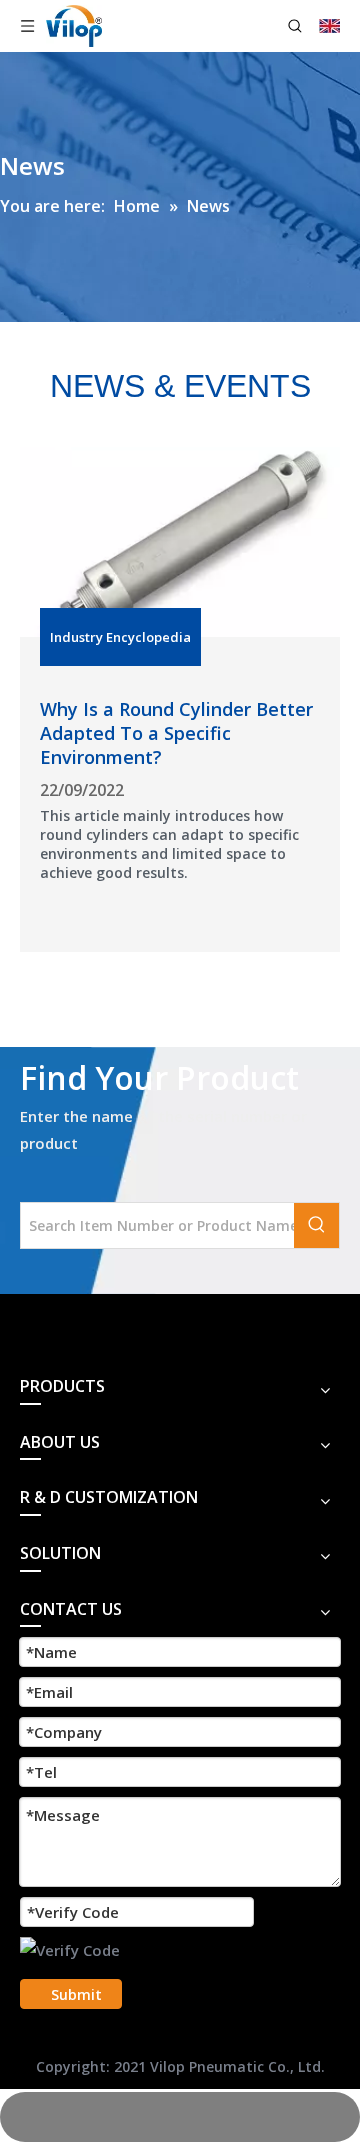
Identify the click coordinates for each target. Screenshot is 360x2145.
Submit (76, 1994)
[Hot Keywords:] (316, 1225)
